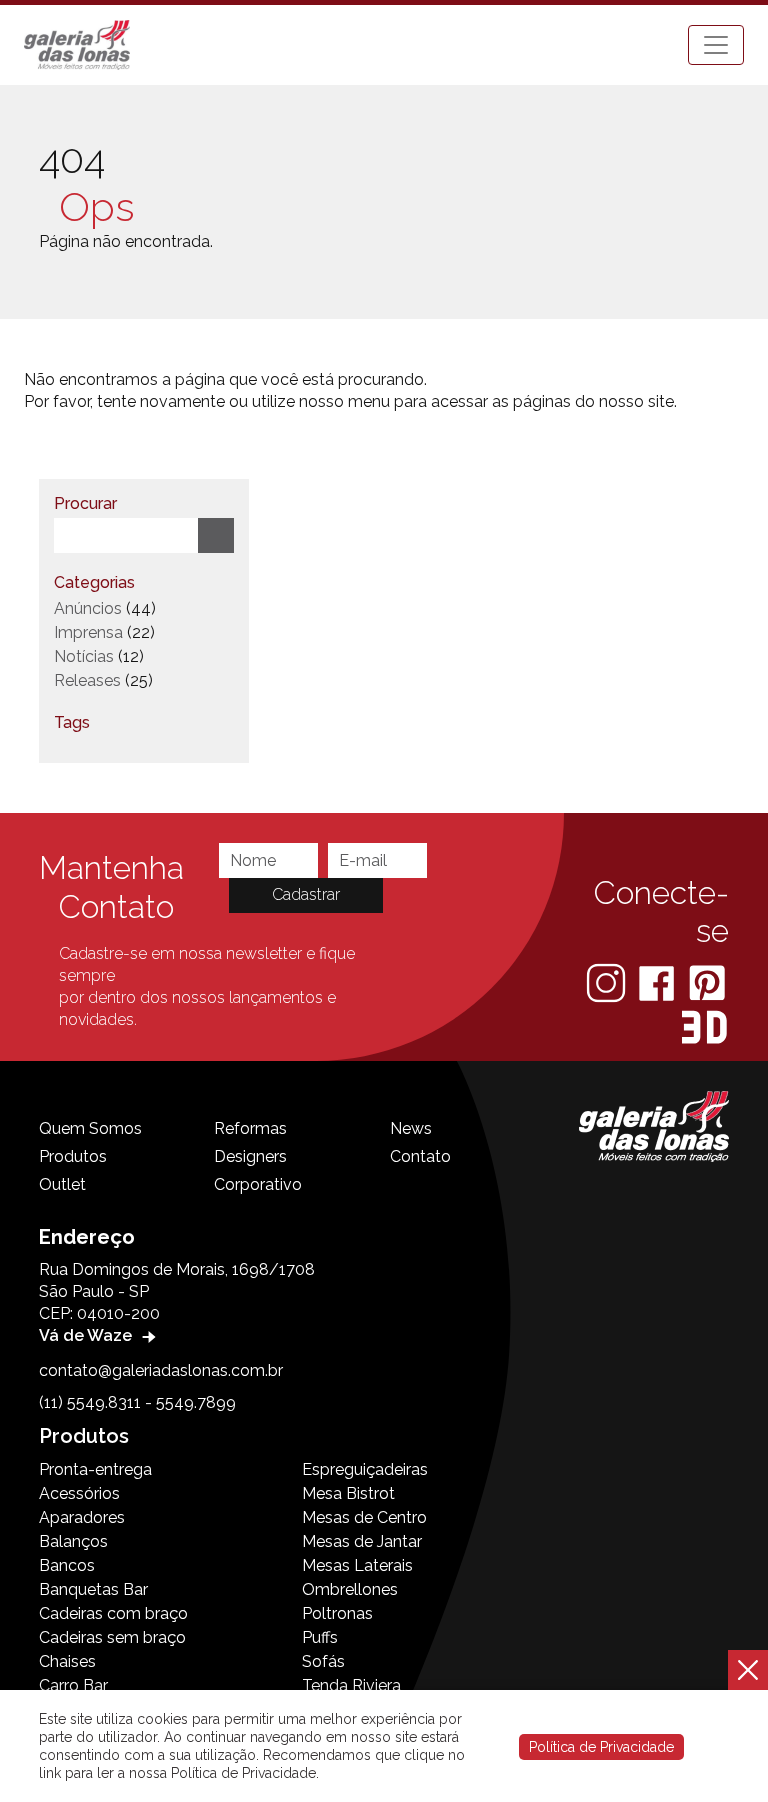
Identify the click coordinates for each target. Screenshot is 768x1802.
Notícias (84, 656)
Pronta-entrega (95, 1469)
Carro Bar (73, 1685)
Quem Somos (90, 1128)
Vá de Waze (87, 1335)
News (411, 1128)
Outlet (62, 1184)
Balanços (73, 1541)
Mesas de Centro (364, 1517)
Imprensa (88, 632)
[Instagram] (608, 981)
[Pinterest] (707, 981)
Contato (420, 1156)
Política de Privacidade (601, 1747)
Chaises (67, 1661)
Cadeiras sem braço (112, 1637)
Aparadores (82, 1517)
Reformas (250, 1128)
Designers (250, 1156)
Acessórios (79, 1493)
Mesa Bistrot (348, 1493)
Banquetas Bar (93, 1589)
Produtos (73, 1156)
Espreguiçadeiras (365, 1469)
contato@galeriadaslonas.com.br (161, 1370)
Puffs (320, 1637)
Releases (87, 680)
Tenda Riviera (351, 1685)
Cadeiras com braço (113, 1613)
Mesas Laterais (357, 1565)
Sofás (323, 1661)
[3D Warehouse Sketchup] (704, 1026)
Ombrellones (350, 1589)
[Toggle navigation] (716, 45)
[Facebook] (658, 981)
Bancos (67, 1565)
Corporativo (258, 1184)
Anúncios (88, 608)
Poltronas (337, 1613)
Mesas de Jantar (362, 1541)
